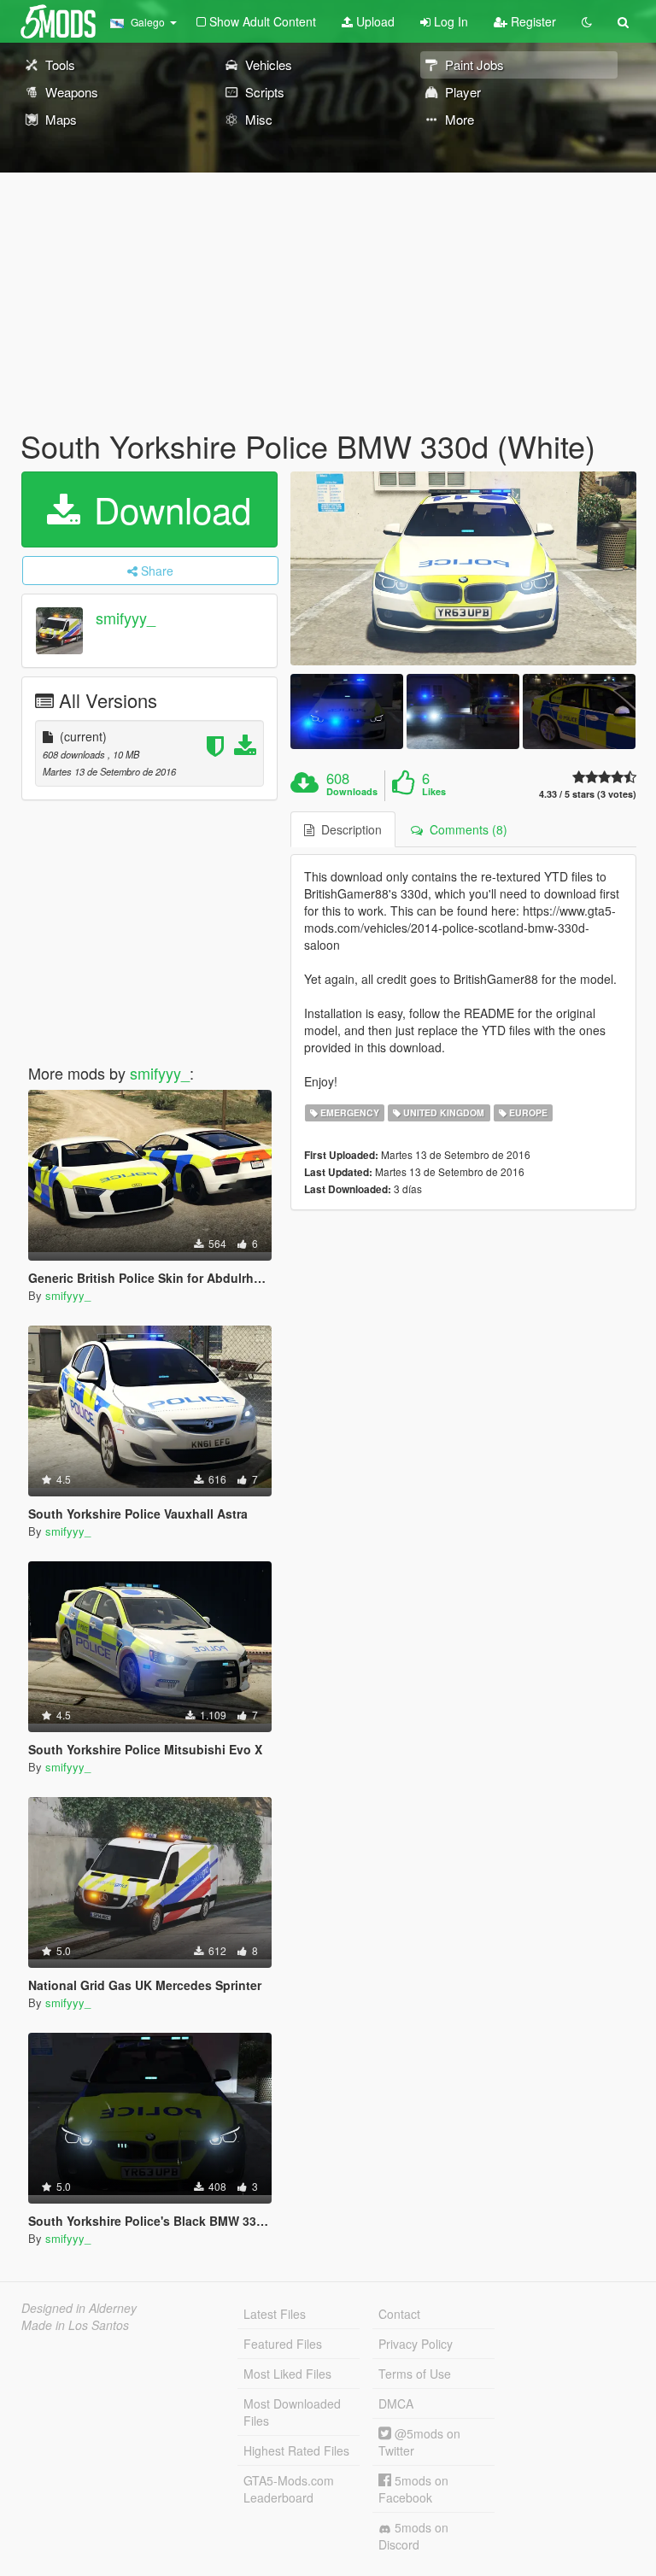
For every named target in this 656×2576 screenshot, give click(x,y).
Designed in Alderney (79, 2308)
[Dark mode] (587, 21)
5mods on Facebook (413, 2489)
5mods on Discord (413, 2536)
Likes (434, 792)
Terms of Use (415, 2374)
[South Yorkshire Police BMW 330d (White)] (463, 569)
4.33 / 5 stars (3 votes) (588, 794)
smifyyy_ (126, 618)
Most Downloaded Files (292, 2412)
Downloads (352, 792)
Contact (399, 2314)
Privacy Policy (416, 2344)
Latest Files (275, 2314)
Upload (374, 21)
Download (167, 509)
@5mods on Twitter (419, 2442)
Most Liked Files (287, 2374)
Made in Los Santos (75, 2325)
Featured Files (283, 2344)
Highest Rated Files (296, 2450)
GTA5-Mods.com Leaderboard (289, 2489)
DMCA (396, 2403)
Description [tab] (348, 829)
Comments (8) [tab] (465, 829)
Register (532, 21)
